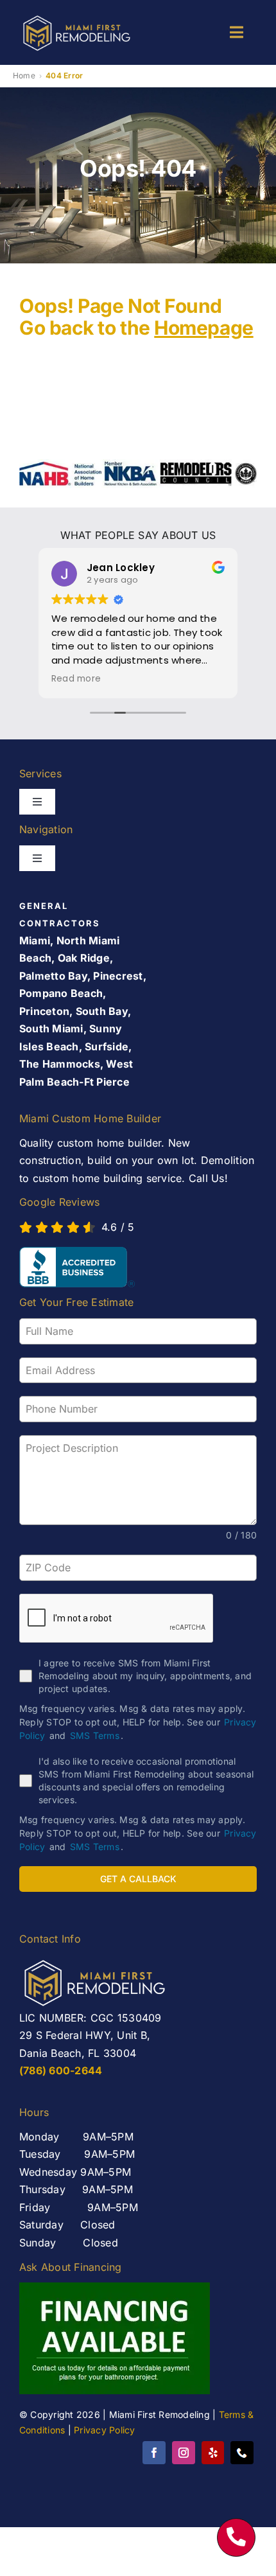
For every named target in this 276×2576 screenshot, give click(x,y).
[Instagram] (184, 2453)
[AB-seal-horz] (77, 1267)
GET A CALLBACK (138, 1879)
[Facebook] (154, 2453)
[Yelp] (213, 2453)
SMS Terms (95, 1735)
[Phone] (242, 2453)
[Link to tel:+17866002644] (236, 2537)
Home (24, 75)
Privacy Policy (104, 2430)
